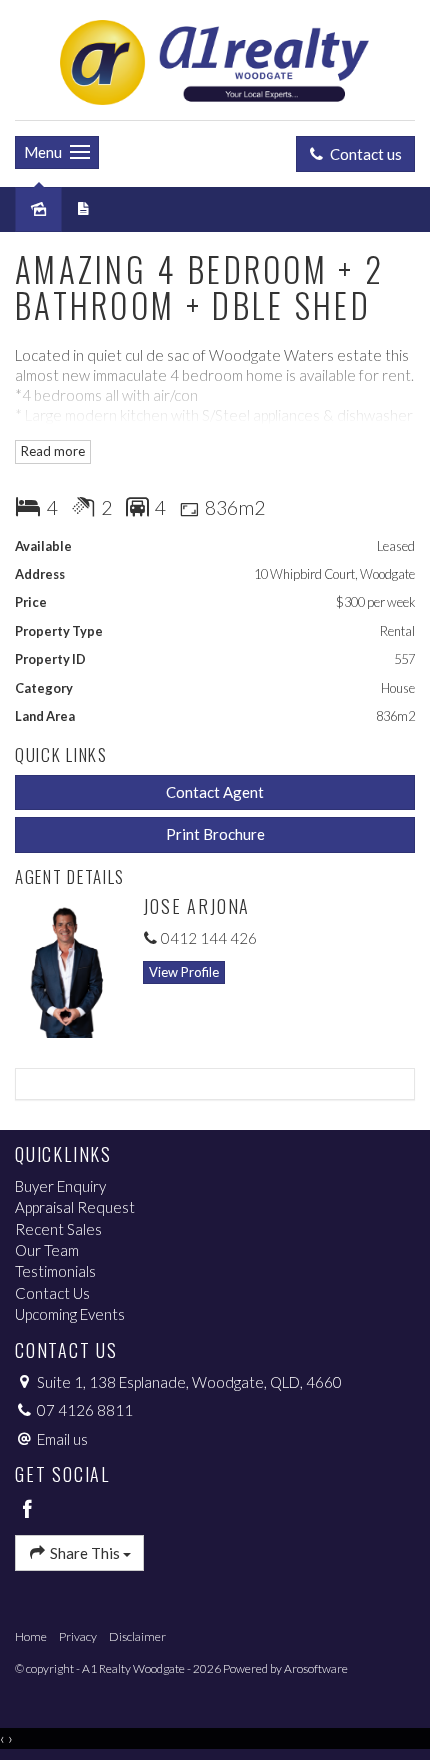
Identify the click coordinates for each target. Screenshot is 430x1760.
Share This (85, 1553)
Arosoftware (316, 1668)
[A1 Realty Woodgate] (214, 58)
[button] (215, 834)
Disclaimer (137, 1636)
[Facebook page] (28, 1510)
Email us (62, 1439)
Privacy (78, 1636)
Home (31, 1636)
